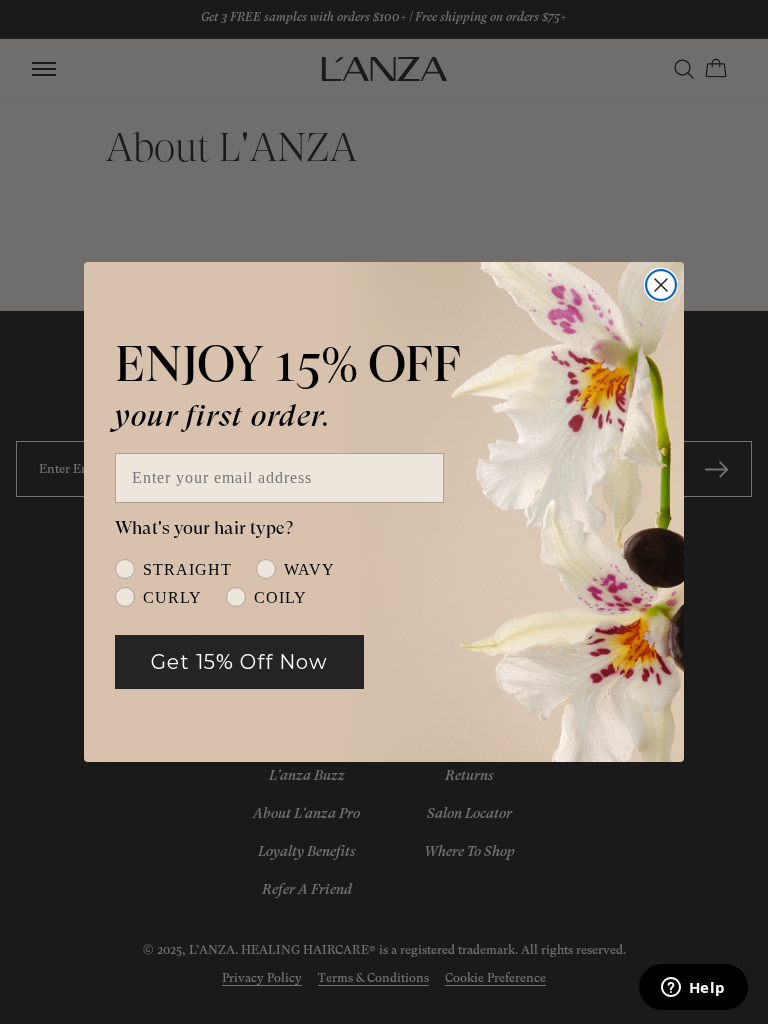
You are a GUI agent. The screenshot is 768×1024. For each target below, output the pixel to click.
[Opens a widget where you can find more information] (693, 989)
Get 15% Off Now (239, 662)
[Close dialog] (661, 285)
